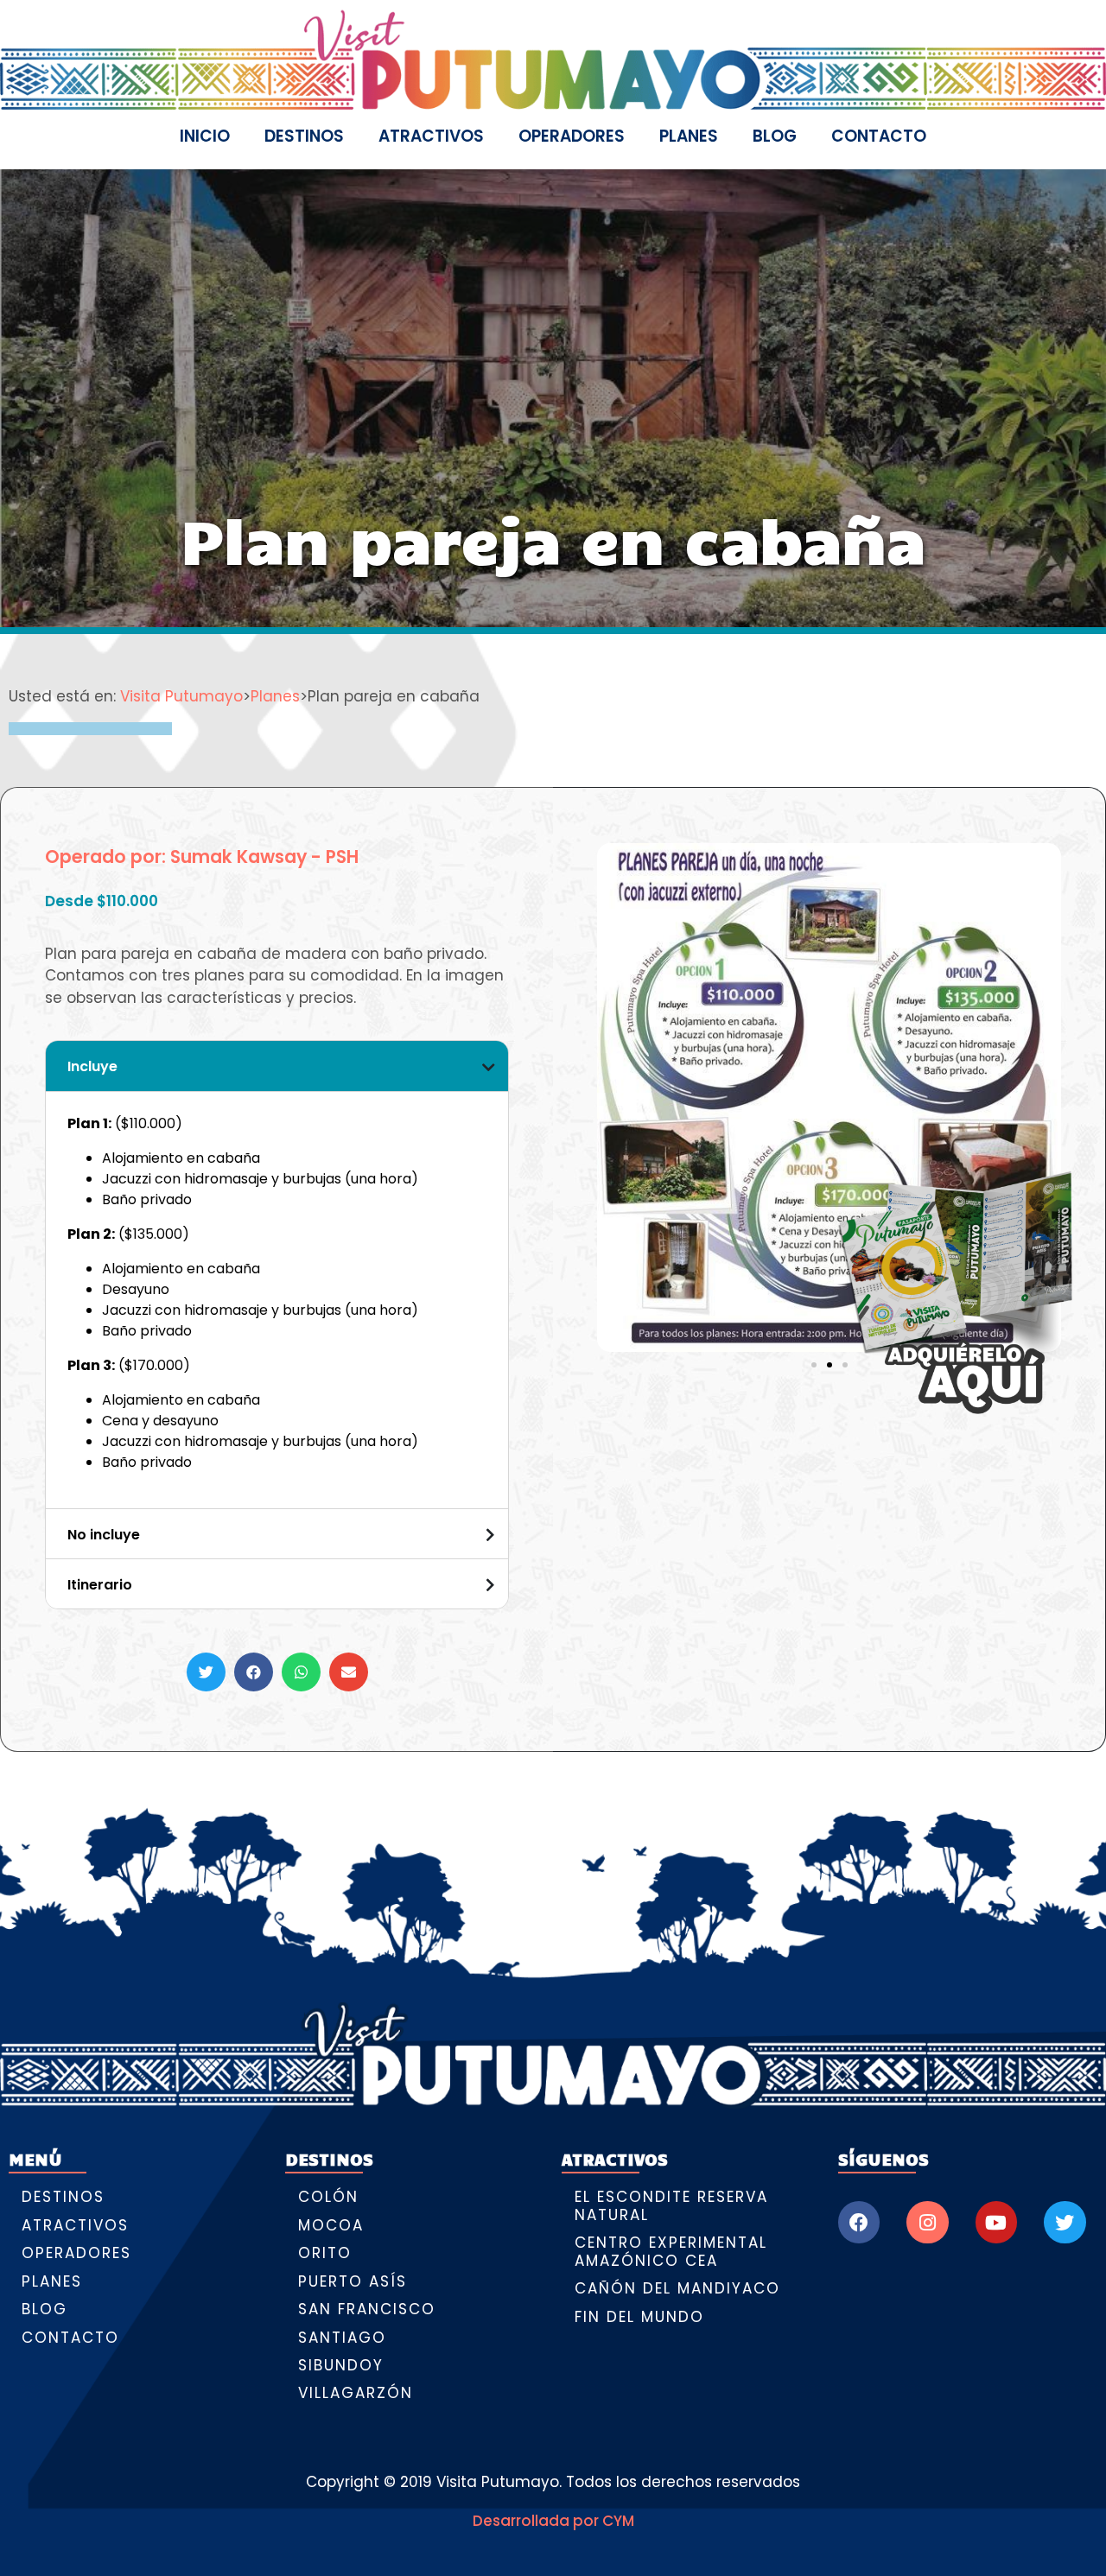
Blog (775, 136)
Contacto (879, 136)
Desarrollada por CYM (553, 2521)
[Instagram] (927, 2222)
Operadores (572, 136)
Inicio (205, 136)
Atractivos (431, 136)
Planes (689, 136)
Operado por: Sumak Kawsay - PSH (202, 857)
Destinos (304, 136)
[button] (206, 1672)
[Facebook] (859, 2222)
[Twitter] (1065, 2222)
